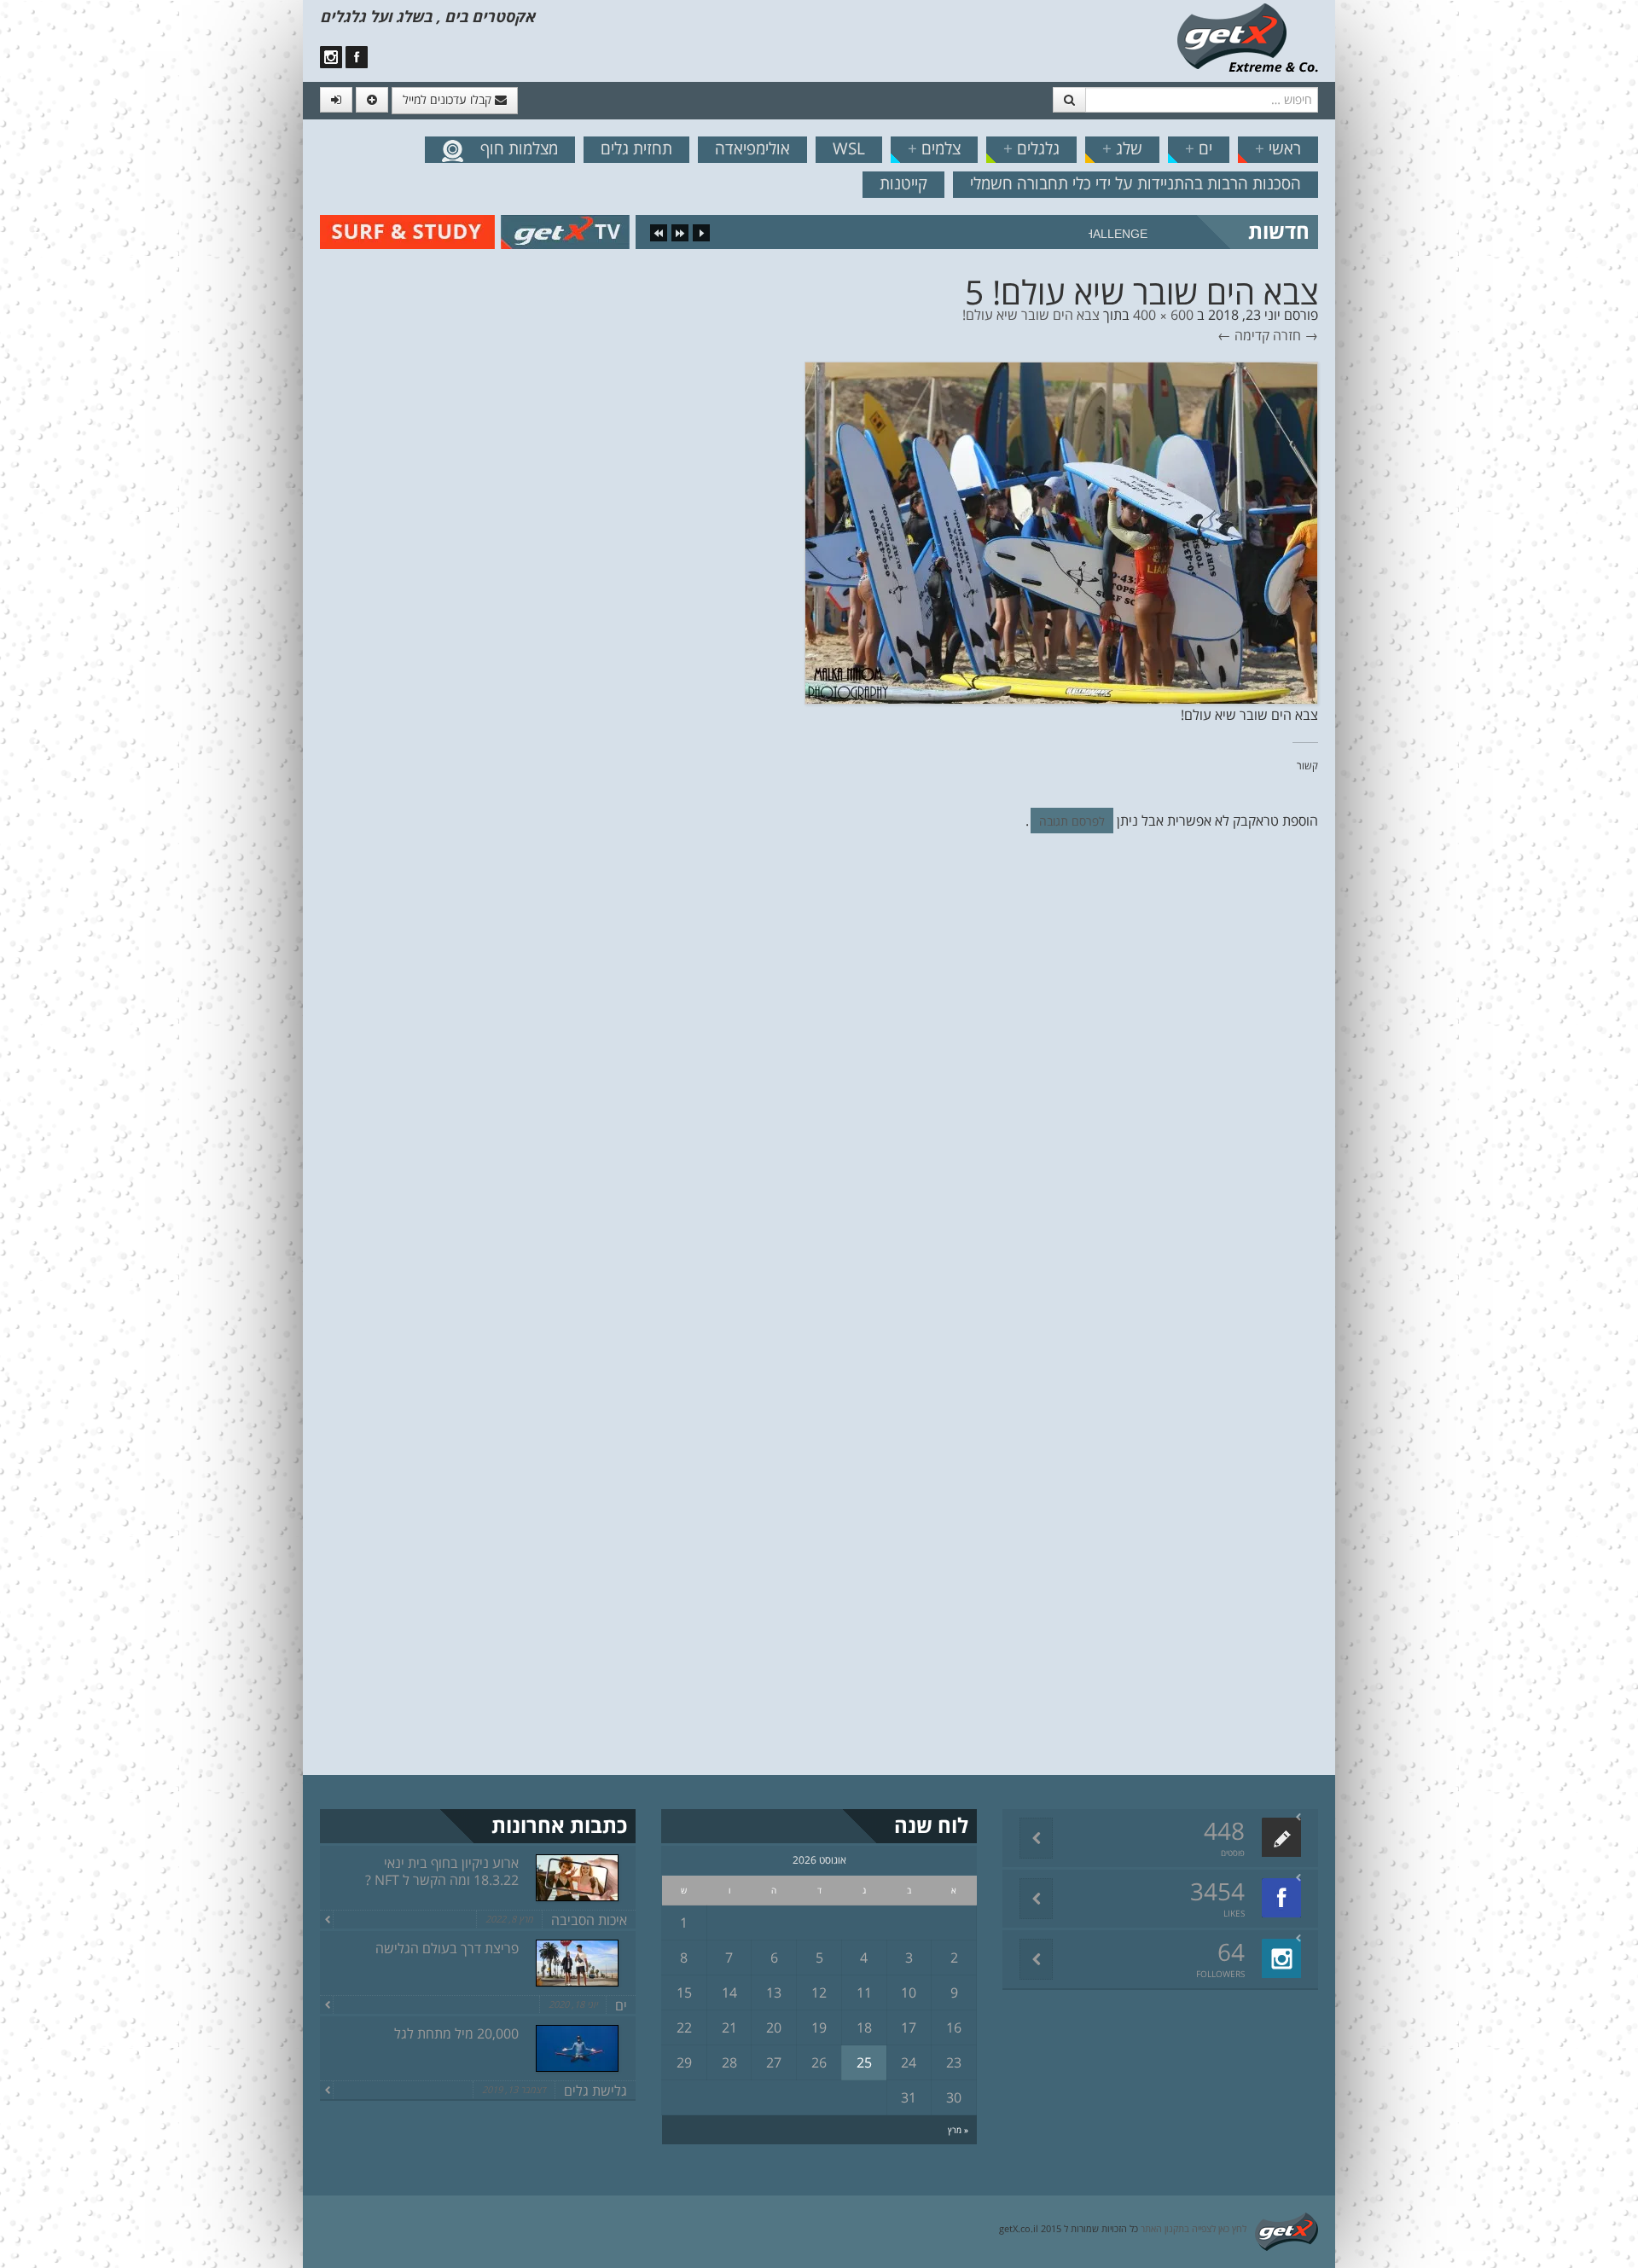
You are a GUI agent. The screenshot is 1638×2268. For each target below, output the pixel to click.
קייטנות (903, 183)
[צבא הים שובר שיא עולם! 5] (1061, 531)
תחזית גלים (636, 148)
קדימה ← (1243, 335)
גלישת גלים (595, 2091)
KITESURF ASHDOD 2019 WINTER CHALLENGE (1014, 234)
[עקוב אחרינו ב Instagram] (331, 57)
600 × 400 (1163, 315)
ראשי (1278, 148)
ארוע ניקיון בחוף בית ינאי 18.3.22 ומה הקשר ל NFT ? (442, 1871)
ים (1199, 148)
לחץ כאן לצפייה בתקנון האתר (1194, 2228)
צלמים (934, 148)
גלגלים (1031, 148)
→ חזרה (1295, 335)
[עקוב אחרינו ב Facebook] (357, 57)
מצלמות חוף (519, 148)
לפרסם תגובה (1072, 821)
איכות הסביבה (589, 1920)
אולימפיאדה (752, 148)
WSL (849, 148)
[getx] (1247, 37)
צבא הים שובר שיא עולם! (1031, 315)
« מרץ (958, 2130)
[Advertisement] (90, 290)
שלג (1122, 148)
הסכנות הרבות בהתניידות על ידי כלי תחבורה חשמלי (1136, 183)
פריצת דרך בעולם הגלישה (447, 1948)
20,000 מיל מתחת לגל (456, 2033)
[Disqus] (819, 1081)
